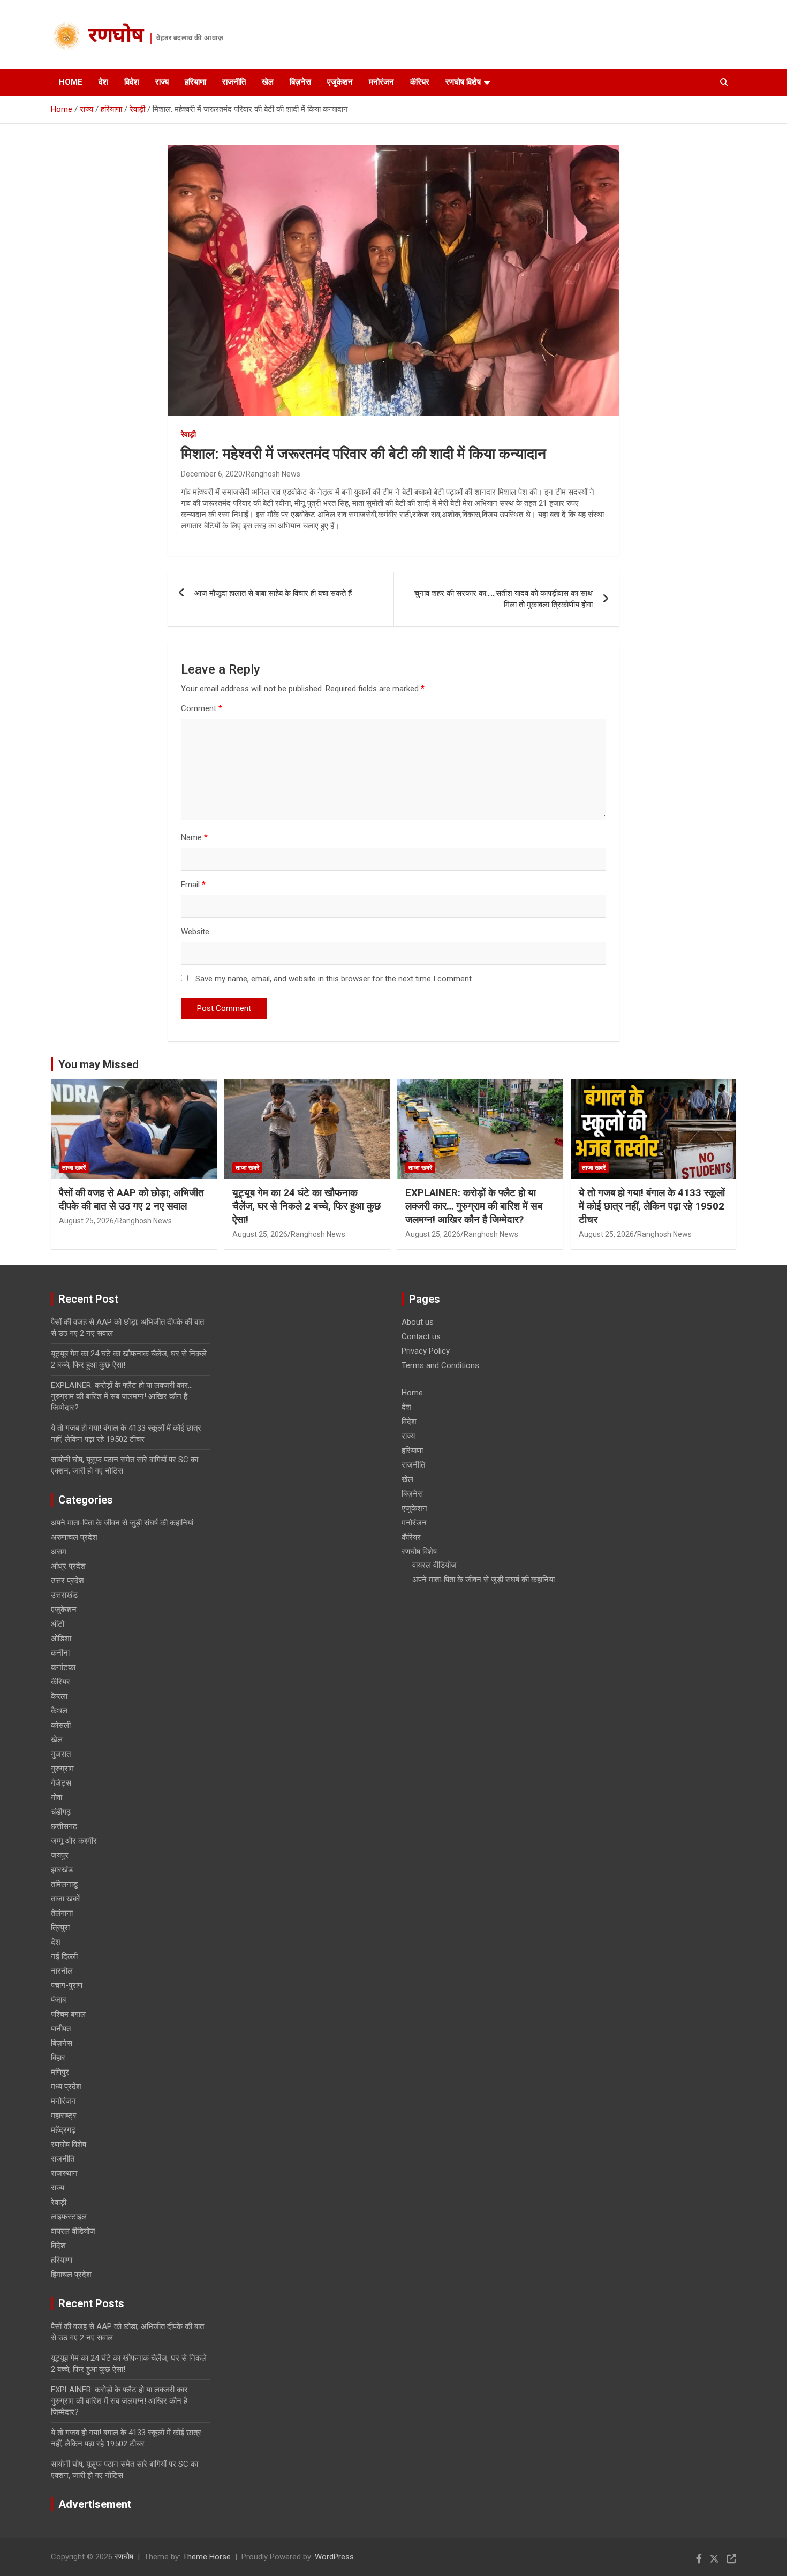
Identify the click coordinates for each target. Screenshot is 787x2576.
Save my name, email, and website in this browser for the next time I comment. (334, 979)
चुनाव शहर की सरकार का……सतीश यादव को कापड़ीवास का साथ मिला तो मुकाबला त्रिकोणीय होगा (504, 599)
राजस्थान (64, 2173)
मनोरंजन (381, 82)
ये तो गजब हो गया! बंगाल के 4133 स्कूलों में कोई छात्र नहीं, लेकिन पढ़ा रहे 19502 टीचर (652, 1206)
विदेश (132, 82)
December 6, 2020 (212, 474)
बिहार (58, 2058)
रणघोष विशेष (463, 82)
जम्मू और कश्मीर (74, 1841)
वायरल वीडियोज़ (73, 2231)
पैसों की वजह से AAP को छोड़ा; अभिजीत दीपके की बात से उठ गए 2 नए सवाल (131, 1199)
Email (193, 885)
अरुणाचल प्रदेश (74, 1537)
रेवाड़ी (188, 434)
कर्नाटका (63, 1667)
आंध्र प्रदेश (68, 1566)
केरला (59, 1696)
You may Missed (99, 1064)
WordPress (334, 2557)
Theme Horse (207, 2557)
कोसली (61, 1725)
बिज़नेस (300, 82)
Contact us (421, 1336)
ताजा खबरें (74, 1168)
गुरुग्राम (62, 1769)
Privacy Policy (426, 1351)
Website (195, 932)
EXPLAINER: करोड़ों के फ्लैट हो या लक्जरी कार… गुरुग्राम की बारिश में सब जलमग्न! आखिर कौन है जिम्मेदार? (474, 1206)
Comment (202, 708)
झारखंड (62, 1870)
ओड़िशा (61, 1638)
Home (71, 82)
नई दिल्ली (64, 1956)
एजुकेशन (340, 82)
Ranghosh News (273, 474)
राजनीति (234, 82)
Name (194, 837)
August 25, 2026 (86, 1221)
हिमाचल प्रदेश (71, 2275)
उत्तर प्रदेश (67, 1581)
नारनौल (62, 1971)
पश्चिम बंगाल (68, 2014)
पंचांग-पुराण (67, 1985)
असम (59, 1552)
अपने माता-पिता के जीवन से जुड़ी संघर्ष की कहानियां (122, 1523)
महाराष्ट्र (64, 2116)
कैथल (59, 1711)
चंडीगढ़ (61, 1812)
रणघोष (116, 37)
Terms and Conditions (440, 1365)
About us (418, 1322)
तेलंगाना (62, 1913)
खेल (268, 82)
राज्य (162, 82)
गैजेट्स (61, 1783)
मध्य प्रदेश (66, 2087)
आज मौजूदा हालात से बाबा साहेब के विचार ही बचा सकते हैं (273, 593)
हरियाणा (195, 82)
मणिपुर (60, 2072)
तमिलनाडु (64, 1884)
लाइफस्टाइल (69, 2217)
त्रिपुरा (60, 1928)
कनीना (60, 1653)
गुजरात (61, 1754)
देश (103, 82)
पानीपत (61, 2029)
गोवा (56, 1797)
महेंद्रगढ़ (63, 2130)
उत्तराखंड (64, 1595)
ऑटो (58, 1624)
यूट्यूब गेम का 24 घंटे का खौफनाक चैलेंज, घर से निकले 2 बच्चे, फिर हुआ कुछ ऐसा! (307, 1206)
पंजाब (58, 2000)
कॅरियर (420, 82)
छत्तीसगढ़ (64, 1826)
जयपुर (60, 1855)
